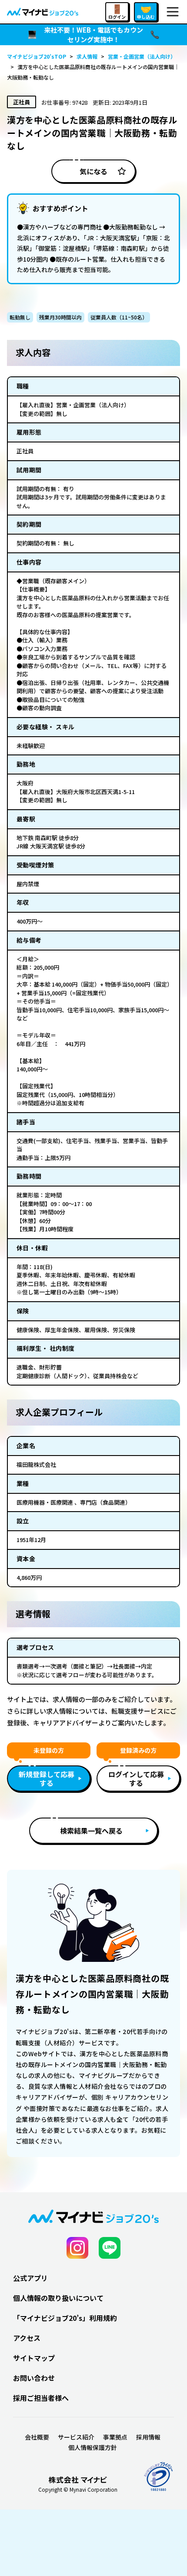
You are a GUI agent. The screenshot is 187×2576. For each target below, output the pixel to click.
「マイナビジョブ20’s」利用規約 (65, 2318)
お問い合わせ (34, 2378)
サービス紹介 (76, 2437)
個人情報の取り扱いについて (58, 2298)
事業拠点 (115, 2437)
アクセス (27, 2338)
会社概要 (37, 2437)
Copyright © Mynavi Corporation (78, 2490)
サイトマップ (34, 2358)
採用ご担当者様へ (41, 2398)
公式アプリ (30, 2278)
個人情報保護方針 (93, 2447)
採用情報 (148, 2437)
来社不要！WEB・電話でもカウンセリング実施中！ (93, 35)
